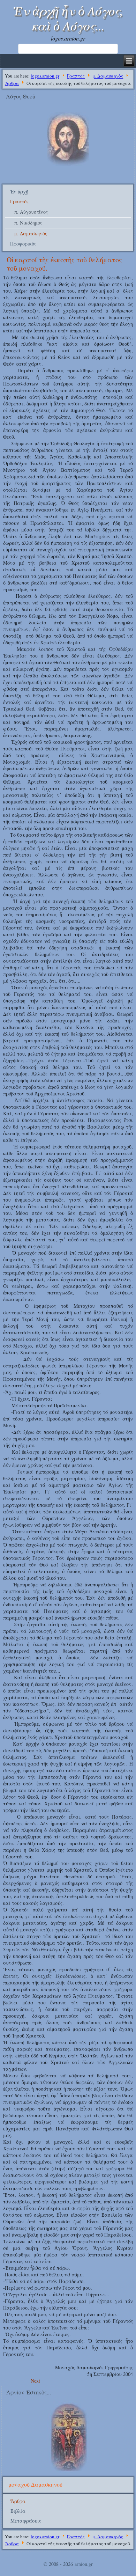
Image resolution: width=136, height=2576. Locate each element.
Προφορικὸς (23, 244)
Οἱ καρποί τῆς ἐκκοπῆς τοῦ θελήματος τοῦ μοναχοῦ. (64, 264)
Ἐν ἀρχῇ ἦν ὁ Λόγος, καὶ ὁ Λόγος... (68, 18)
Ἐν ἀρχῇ (19, 192)
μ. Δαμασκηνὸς (108, 76)
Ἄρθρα (12, 83)
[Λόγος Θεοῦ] (68, 165)
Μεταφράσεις (26, 2521)
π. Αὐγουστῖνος (31, 212)
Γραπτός (76, 76)
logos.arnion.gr (45, 76)
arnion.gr (84, 2564)
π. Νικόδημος (28, 223)
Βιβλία (18, 2511)
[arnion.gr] (68, 2437)
